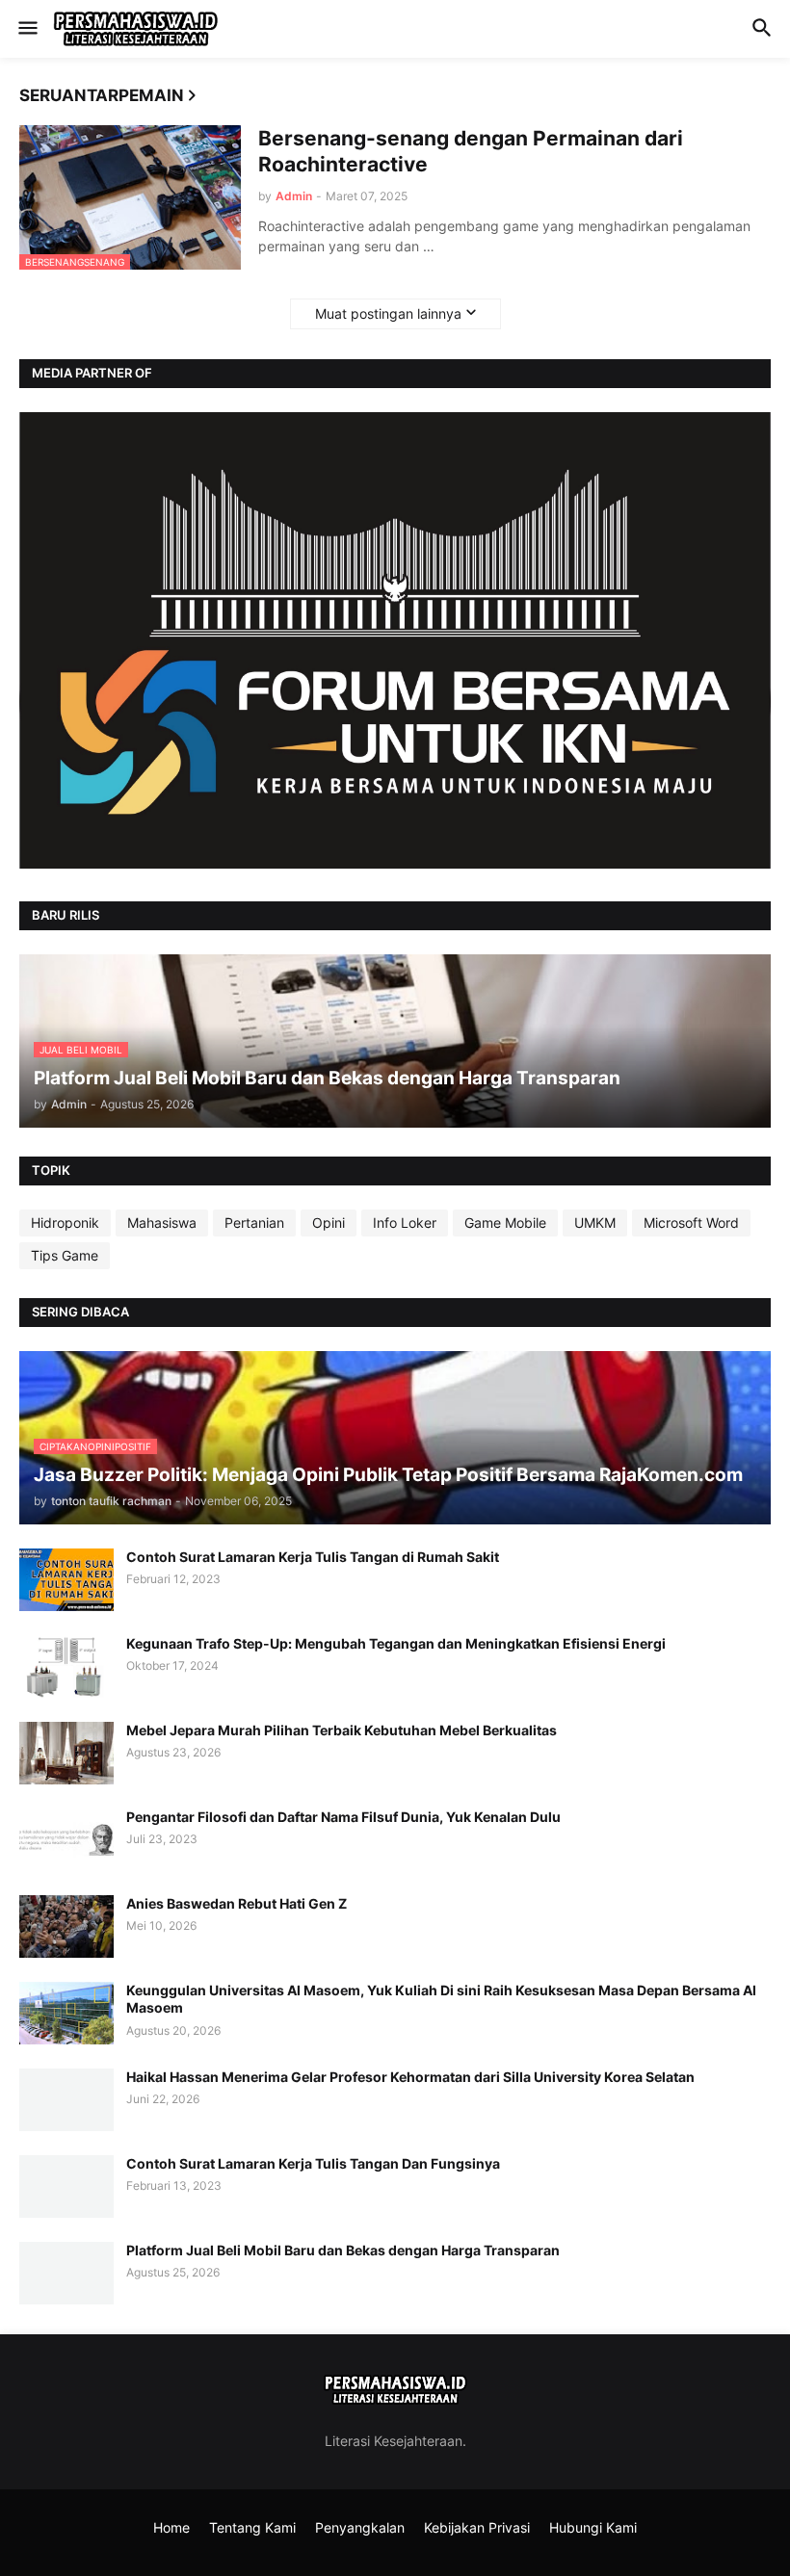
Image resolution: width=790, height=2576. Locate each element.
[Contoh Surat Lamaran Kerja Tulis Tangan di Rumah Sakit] (66, 1580)
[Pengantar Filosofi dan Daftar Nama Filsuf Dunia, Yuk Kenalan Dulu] (66, 1840)
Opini (329, 1223)
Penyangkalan (360, 2527)
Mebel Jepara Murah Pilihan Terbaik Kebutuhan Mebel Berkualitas (342, 1730)
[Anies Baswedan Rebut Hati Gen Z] (66, 1926)
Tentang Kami (252, 2527)
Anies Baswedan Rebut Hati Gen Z (237, 1903)
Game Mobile (505, 1223)
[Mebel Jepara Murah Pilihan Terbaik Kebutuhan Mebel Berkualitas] (66, 1753)
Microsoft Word (691, 1223)
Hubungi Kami (593, 2527)
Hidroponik (65, 1223)
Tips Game (65, 1255)
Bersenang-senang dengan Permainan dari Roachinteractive (471, 151)
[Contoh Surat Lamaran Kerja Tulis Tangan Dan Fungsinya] (66, 2186)
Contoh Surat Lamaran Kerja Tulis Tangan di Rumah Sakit (313, 1557)
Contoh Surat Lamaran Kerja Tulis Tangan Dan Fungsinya (313, 2163)
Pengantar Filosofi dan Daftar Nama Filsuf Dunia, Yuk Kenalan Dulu (343, 1817)
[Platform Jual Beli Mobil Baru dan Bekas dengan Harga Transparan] (66, 2273)
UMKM (595, 1223)
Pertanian (254, 1223)
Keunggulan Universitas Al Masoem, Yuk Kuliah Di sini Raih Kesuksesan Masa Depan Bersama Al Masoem (441, 1999)
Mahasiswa (162, 1223)
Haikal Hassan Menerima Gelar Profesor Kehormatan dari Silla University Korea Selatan (410, 2077)
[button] (26, 29)
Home (171, 2527)
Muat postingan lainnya (388, 313)
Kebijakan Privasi (477, 2527)
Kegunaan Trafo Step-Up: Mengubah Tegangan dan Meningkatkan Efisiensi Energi (396, 1643)
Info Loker (405, 1223)
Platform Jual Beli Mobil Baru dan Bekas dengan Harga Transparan (343, 2250)
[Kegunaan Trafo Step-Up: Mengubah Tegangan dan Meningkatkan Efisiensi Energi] (66, 1666)
